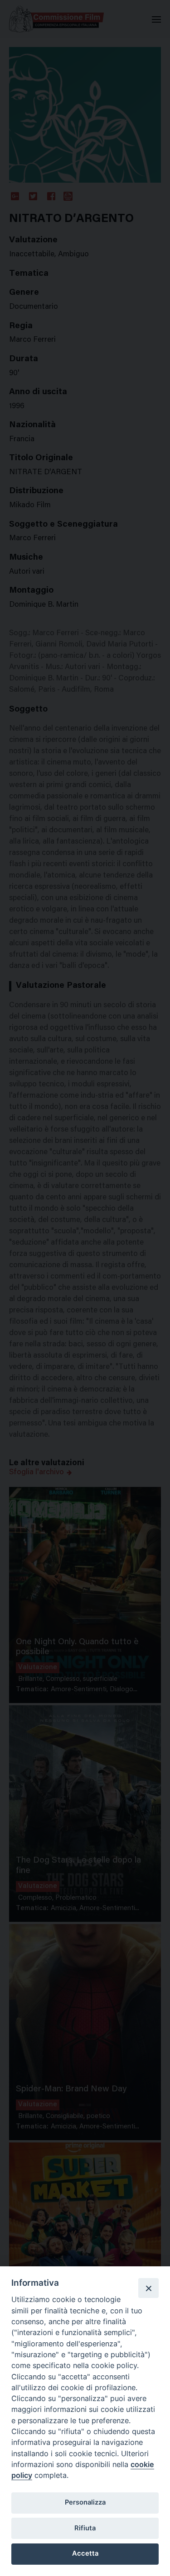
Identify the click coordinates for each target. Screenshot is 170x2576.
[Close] (148, 2288)
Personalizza (85, 2502)
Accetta (85, 2553)
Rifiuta (85, 2528)
